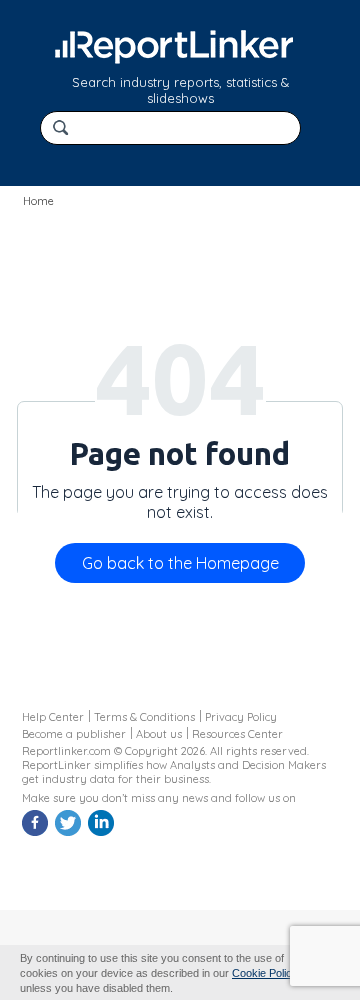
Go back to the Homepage (180, 563)
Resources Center (237, 734)
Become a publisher (74, 734)
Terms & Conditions (144, 717)
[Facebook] (37, 833)
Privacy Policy (241, 717)
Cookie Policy (265, 973)
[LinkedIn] (103, 833)
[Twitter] (70, 833)
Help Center (53, 717)
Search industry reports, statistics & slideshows (180, 90)
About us (159, 734)
